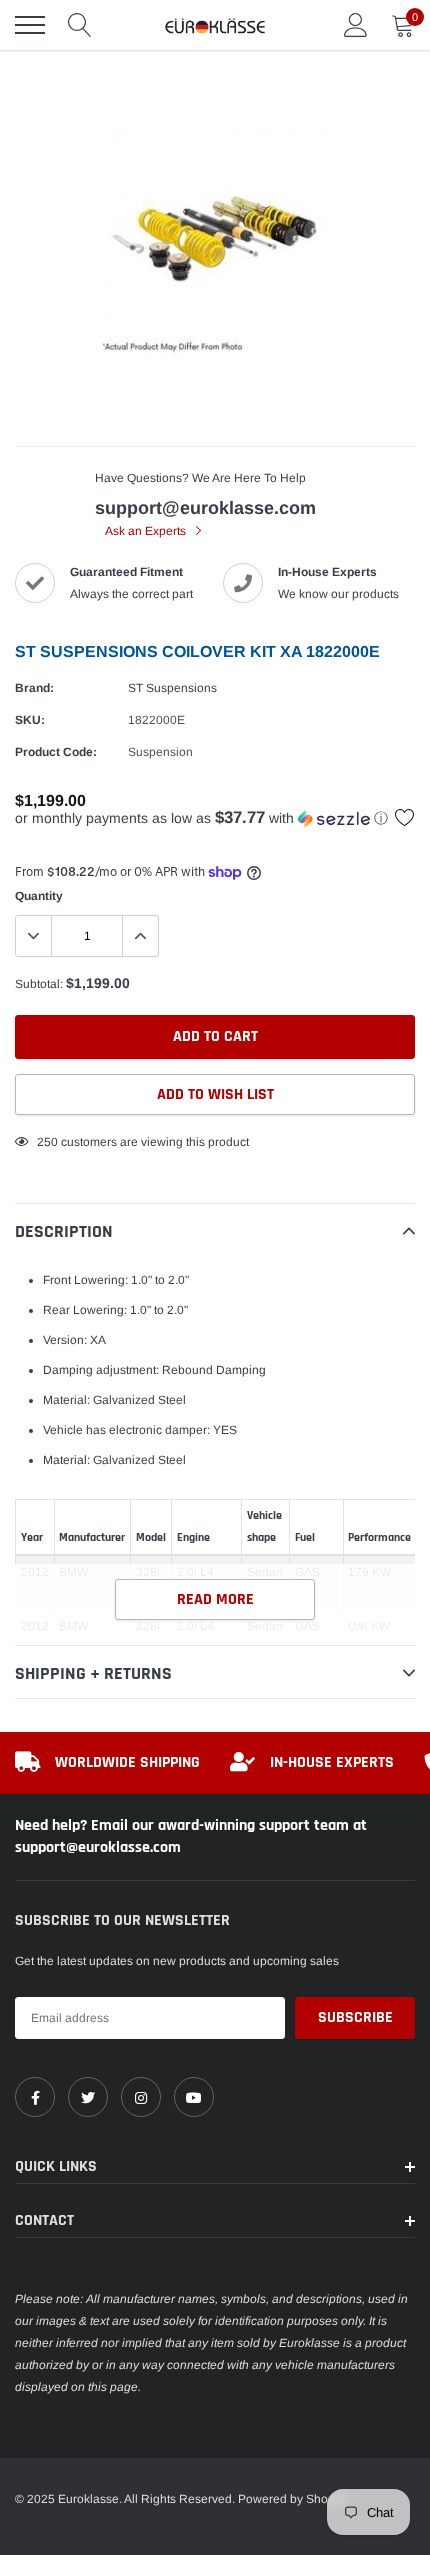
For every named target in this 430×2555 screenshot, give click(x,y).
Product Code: (56, 752)
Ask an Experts (147, 531)
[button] (215, 818)
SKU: (30, 720)
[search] (80, 25)
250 (47, 1142)
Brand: (34, 688)
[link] (35, 2097)
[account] (356, 25)
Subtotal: (39, 984)
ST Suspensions (172, 688)
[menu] (30, 25)
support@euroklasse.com (205, 508)
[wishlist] (405, 817)
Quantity (39, 896)
